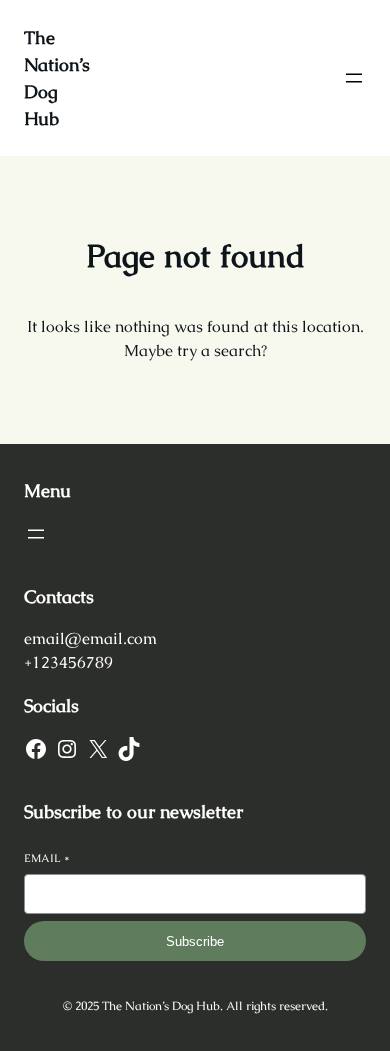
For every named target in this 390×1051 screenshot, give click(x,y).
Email (47, 858)
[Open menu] (354, 78)
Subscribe (195, 941)
